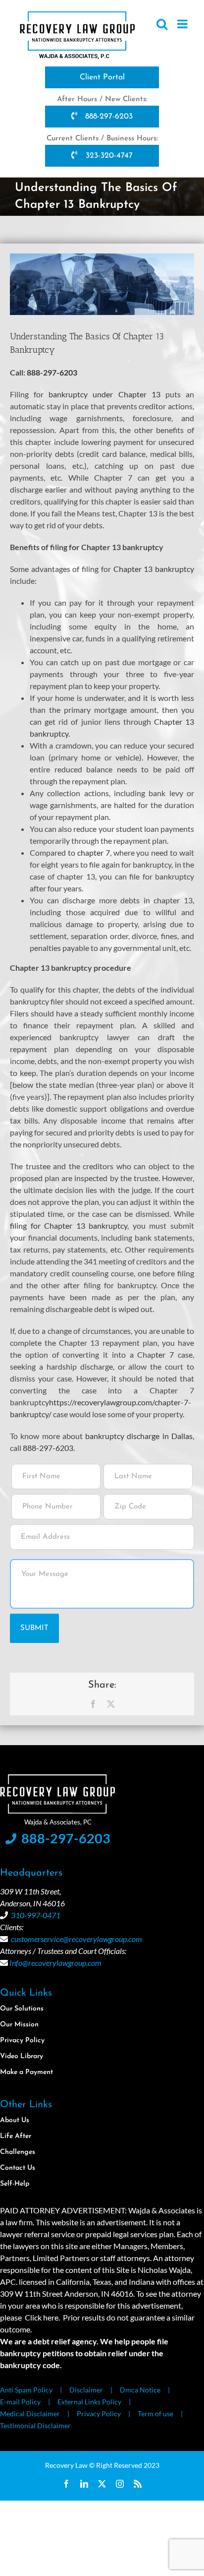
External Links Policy (89, 2402)
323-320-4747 (108, 156)
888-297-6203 (108, 117)
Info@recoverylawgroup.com (55, 1963)
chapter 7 (94, 852)
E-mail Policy (20, 2402)
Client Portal (102, 77)
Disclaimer (86, 2390)
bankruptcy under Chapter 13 (104, 394)
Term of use (155, 2414)
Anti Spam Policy (26, 2390)
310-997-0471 (36, 1915)
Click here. (42, 2317)
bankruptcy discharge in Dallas (139, 1436)
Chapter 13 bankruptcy (154, 569)
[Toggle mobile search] (162, 24)
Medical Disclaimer (30, 2414)
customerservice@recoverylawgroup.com (76, 1939)
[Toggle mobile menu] (183, 24)
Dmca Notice (140, 2390)
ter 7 (165, 1354)
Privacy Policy (99, 2414)
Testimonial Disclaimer (35, 2425)
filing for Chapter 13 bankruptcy (69, 1225)
